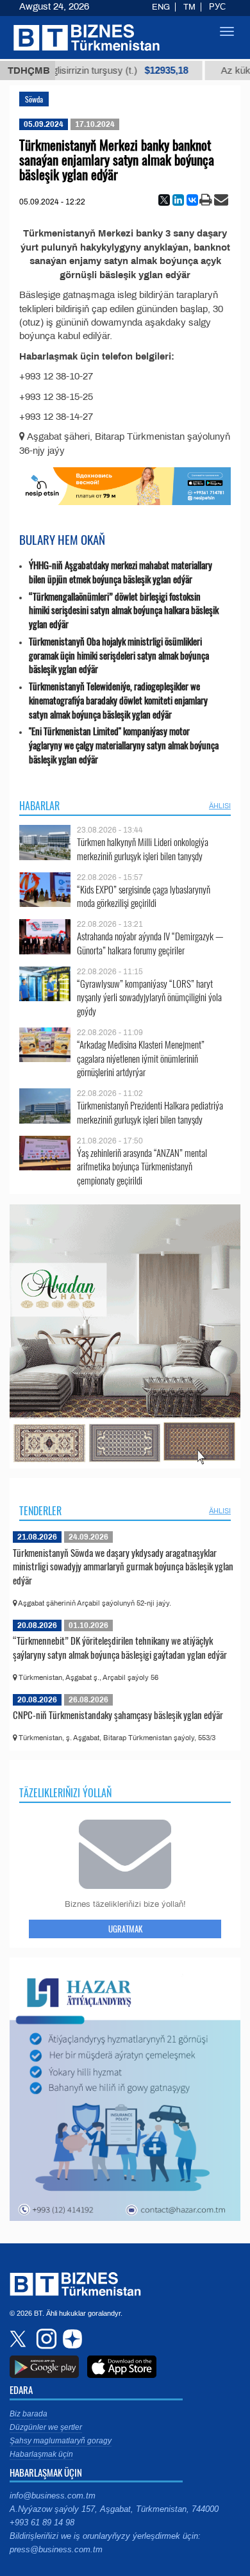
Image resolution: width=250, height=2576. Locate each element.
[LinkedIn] (178, 200)
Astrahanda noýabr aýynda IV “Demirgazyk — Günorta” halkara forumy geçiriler (150, 943)
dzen (71, 2339)
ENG (161, 7)
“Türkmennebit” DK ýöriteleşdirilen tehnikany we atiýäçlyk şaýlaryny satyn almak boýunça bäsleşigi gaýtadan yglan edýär (120, 1647)
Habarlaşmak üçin (41, 2454)
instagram (45, 2339)
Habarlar (39, 806)
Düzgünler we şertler (46, 2427)
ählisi (220, 806)
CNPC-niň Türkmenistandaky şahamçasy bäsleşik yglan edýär (118, 1715)
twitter (19, 2339)
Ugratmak (125, 1929)
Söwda (34, 99)
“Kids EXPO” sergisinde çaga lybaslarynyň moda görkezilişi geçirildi (144, 896)
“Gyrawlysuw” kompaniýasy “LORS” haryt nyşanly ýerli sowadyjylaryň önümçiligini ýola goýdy (149, 998)
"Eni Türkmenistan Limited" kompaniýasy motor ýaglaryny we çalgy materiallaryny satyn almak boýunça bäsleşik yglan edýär (124, 745)
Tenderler (40, 1511)
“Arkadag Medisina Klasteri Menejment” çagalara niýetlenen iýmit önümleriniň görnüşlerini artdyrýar (141, 1059)
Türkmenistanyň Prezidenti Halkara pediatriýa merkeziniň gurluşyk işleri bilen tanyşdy (150, 1112)
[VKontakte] (192, 200)
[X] (164, 200)
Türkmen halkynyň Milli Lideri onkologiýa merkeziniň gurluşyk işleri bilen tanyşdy (143, 849)
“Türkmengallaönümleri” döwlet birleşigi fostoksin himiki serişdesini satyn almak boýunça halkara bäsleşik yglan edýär (124, 611)
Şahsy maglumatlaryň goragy (61, 2441)
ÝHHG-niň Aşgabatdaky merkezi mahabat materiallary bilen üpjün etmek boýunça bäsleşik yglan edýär (121, 572)
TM (189, 7)
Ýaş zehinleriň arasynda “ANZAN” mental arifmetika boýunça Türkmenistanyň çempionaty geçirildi (142, 1167)
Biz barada (29, 2414)
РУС (217, 7)
